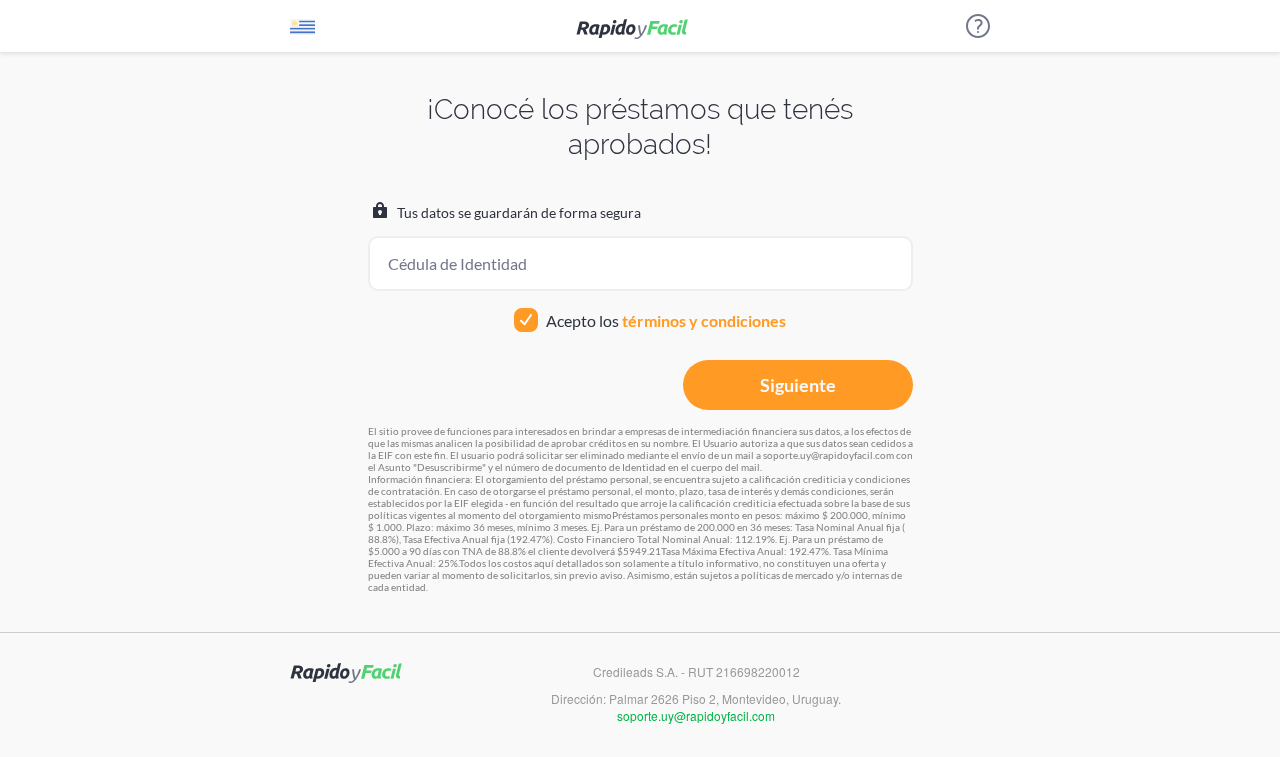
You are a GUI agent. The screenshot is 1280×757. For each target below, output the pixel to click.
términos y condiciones (704, 320)
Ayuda (978, 26)
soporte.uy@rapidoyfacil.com (696, 715)
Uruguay (302, 31)
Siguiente (798, 385)
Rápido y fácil (632, 29)
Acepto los (664, 320)
